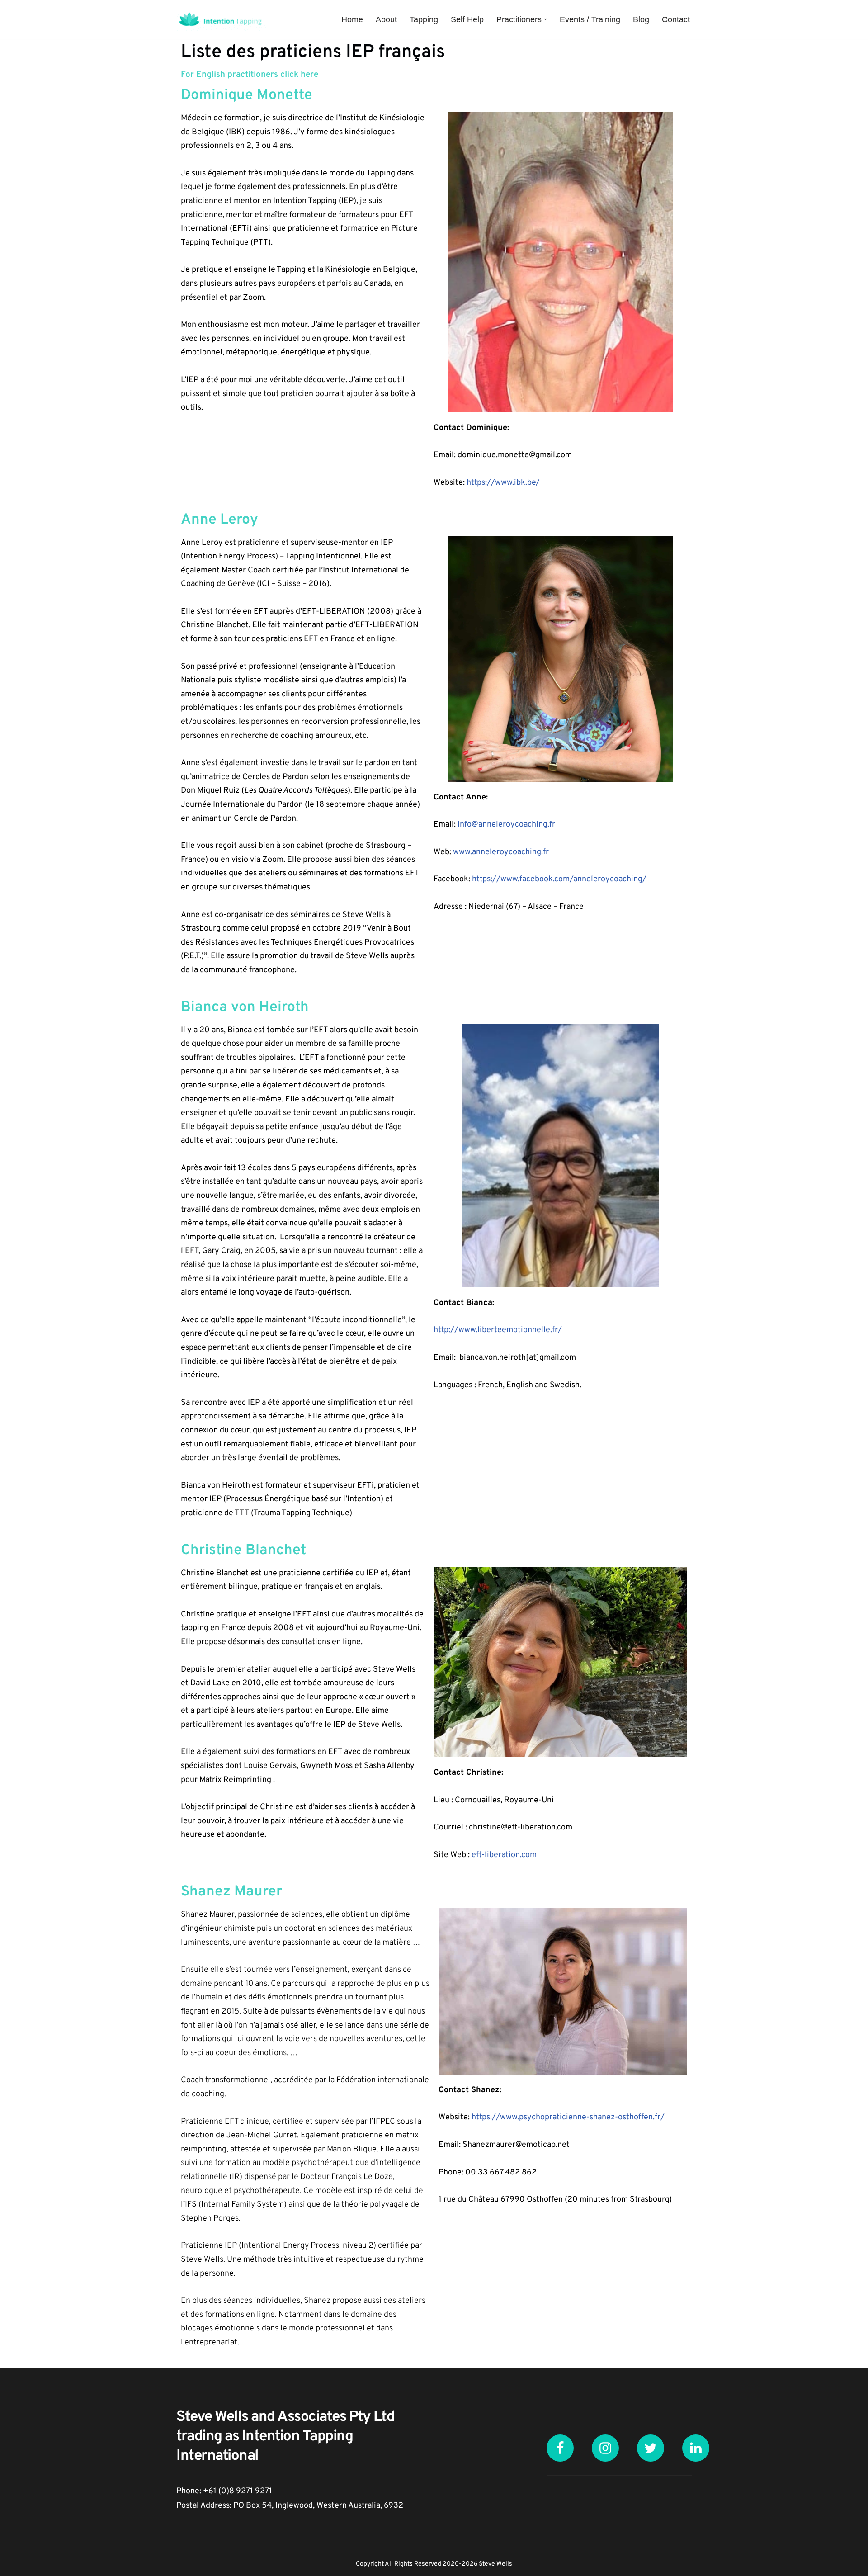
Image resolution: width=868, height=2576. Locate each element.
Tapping (424, 19)
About (386, 19)
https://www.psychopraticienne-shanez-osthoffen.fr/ (568, 2117)
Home (352, 19)
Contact (676, 19)
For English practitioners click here (250, 75)
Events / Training (590, 19)
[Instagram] (605, 2448)
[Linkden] (696, 2448)
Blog (641, 19)
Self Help (467, 19)
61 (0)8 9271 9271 (240, 2491)
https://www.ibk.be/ (503, 483)
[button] (545, 19)
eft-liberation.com (504, 1855)
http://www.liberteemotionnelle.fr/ (498, 1330)
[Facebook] (560, 2448)
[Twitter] (651, 2448)
